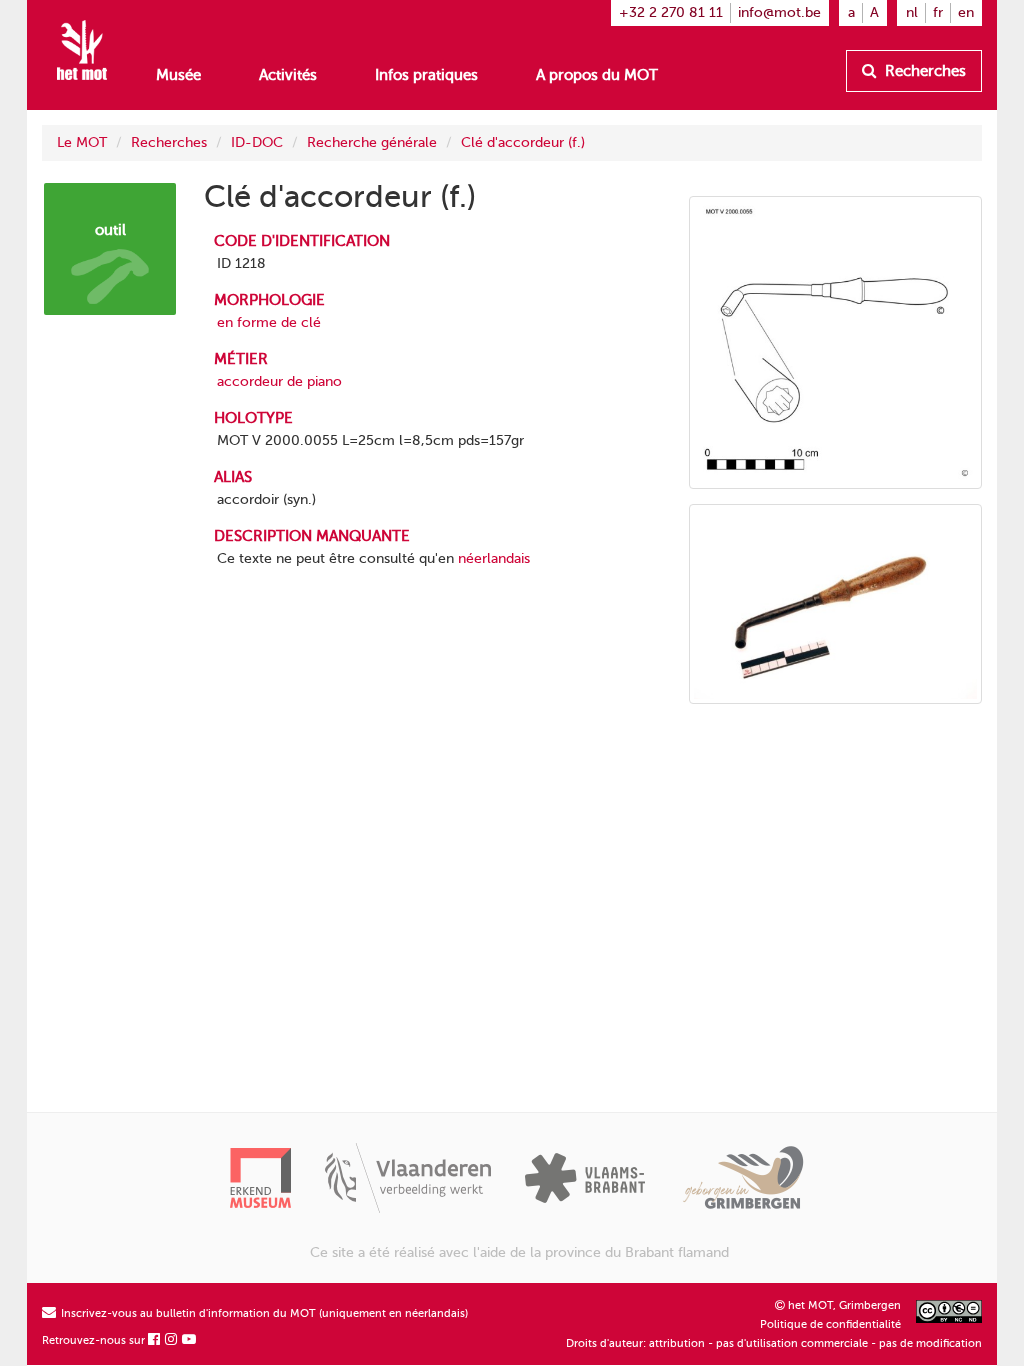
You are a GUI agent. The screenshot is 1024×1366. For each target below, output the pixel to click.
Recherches (923, 71)
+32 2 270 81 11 (671, 12)
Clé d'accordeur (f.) (523, 142)
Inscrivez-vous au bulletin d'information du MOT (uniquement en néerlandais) (263, 1313)
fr (938, 12)
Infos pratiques (426, 75)
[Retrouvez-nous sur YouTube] (190, 1340)
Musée (178, 75)
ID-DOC (257, 142)
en (966, 12)
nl (912, 12)
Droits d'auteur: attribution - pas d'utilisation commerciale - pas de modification (774, 1343)
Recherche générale (372, 142)
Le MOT (82, 142)
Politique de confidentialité (830, 1324)
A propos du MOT (597, 75)
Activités (288, 75)
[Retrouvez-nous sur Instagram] (172, 1340)
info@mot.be (779, 12)
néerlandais (494, 558)
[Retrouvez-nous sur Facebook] (155, 1340)
